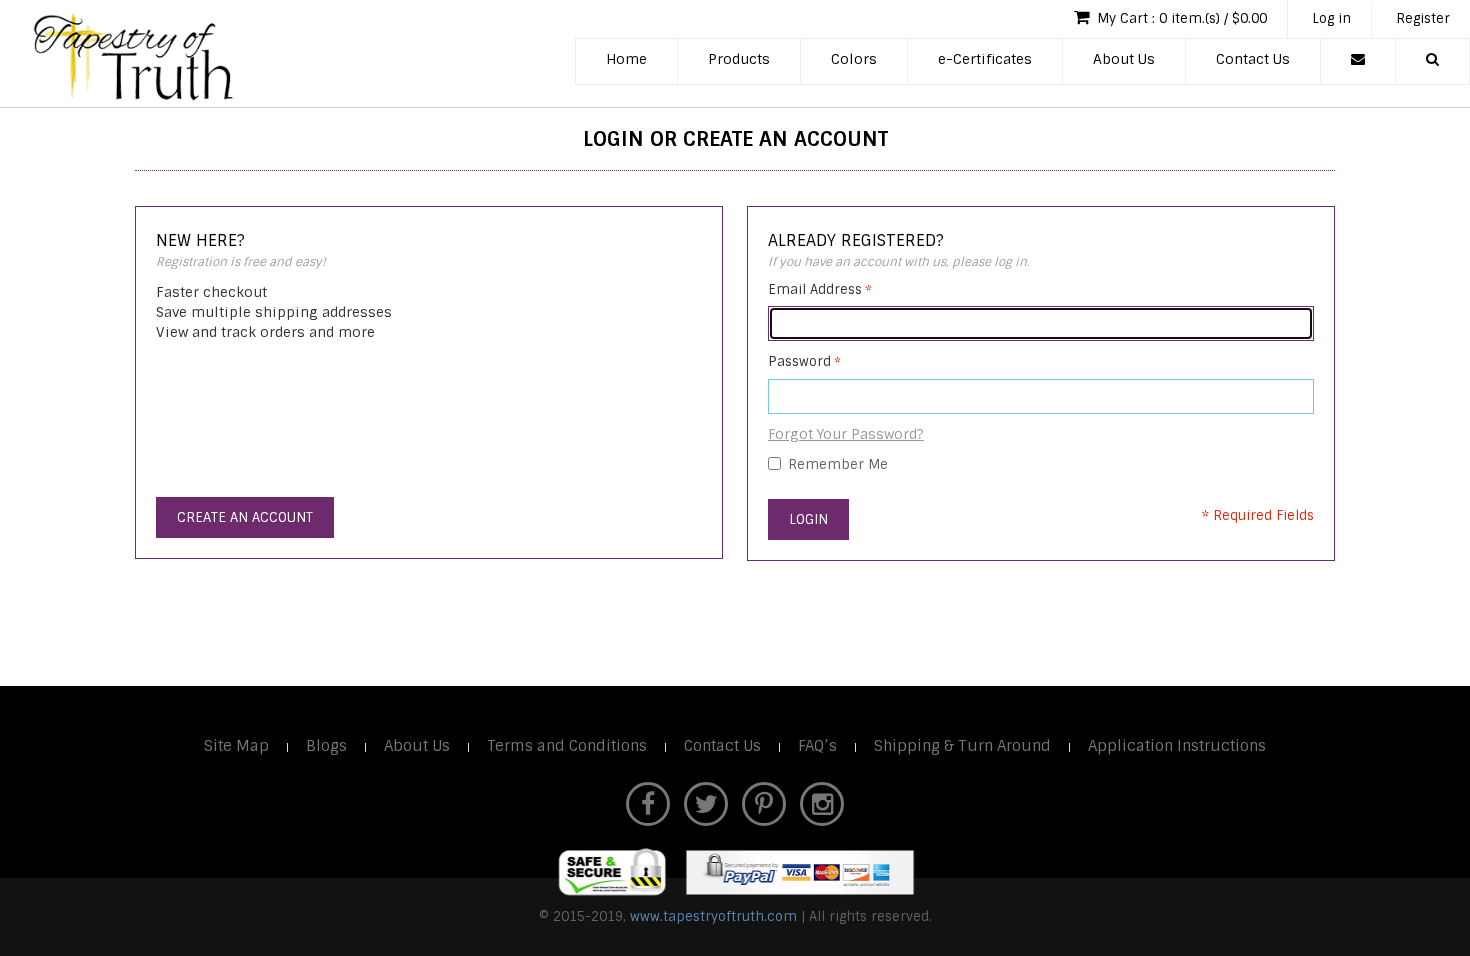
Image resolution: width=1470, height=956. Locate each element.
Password (799, 361)
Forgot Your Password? (846, 434)
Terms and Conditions (567, 746)
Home (626, 59)
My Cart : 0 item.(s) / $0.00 (1180, 18)
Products (739, 59)
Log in (1331, 18)
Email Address (815, 289)
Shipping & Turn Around (962, 746)
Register (1423, 18)
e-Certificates (985, 59)
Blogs (326, 746)
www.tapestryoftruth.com (713, 916)
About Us (1124, 59)
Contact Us (1253, 59)
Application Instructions (1177, 746)
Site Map (236, 746)
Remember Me (838, 464)
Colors (854, 59)
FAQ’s (817, 746)
